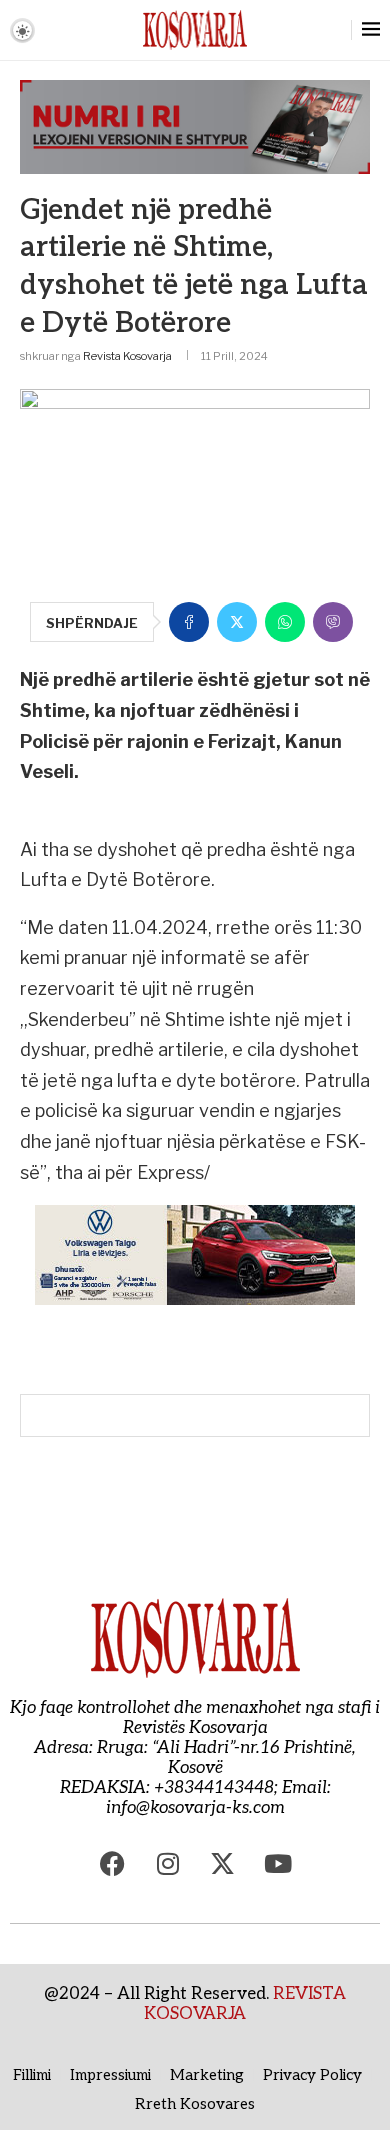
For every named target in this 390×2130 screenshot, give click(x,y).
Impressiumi (110, 2075)
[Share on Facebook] (189, 622)
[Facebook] (113, 1863)
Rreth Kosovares (195, 2104)
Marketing (207, 2075)
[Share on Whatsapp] (285, 622)
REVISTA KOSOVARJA (245, 2004)
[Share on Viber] (333, 622)
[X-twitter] (223, 1863)
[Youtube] (278, 1863)
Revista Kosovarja (127, 356)
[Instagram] (168, 1863)
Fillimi (32, 2075)
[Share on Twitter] (237, 622)
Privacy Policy (312, 2075)
